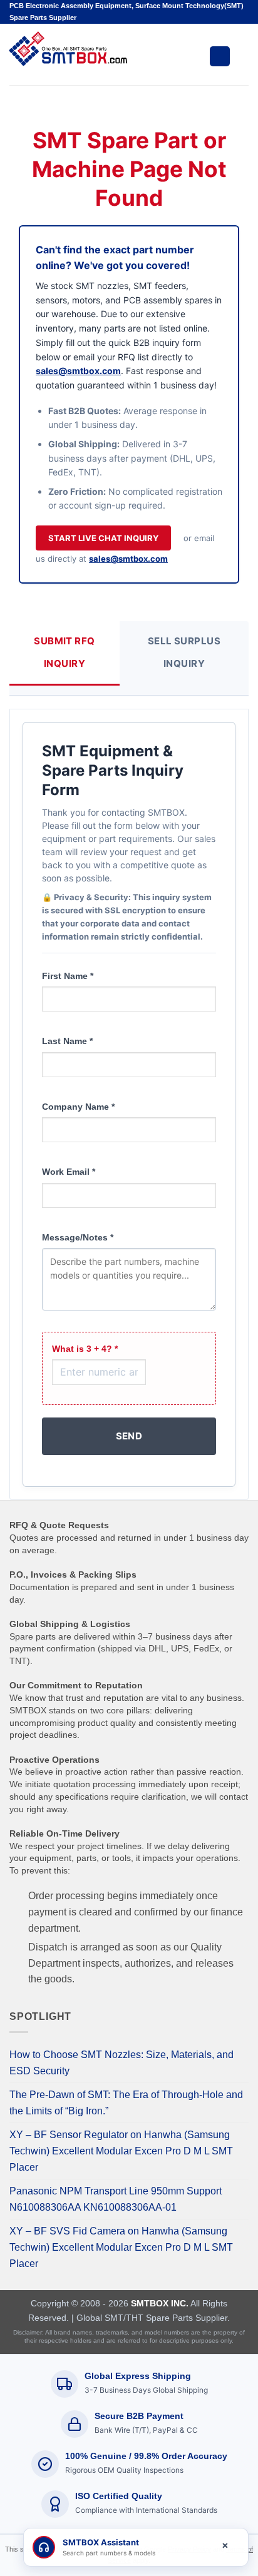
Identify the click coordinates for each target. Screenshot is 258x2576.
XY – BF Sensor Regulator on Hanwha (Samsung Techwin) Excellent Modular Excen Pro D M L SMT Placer (121, 2151)
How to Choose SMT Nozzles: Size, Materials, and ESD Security (121, 2063)
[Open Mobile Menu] (220, 56)
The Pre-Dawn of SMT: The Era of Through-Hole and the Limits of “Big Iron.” (126, 2103)
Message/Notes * (78, 1237)
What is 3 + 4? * (85, 1349)
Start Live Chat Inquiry (103, 538)
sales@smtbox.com (78, 371)
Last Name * (67, 1041)
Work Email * (69, 1172)
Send (129, 1436)
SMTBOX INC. (160, 2303)
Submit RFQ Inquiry (64, 652)
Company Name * (78, 1107)
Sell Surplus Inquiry (184, 652)
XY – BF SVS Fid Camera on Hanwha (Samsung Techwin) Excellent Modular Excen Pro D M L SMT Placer (121, 2247)
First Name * (68, 976)
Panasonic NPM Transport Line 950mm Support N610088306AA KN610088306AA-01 (116, 2199)
